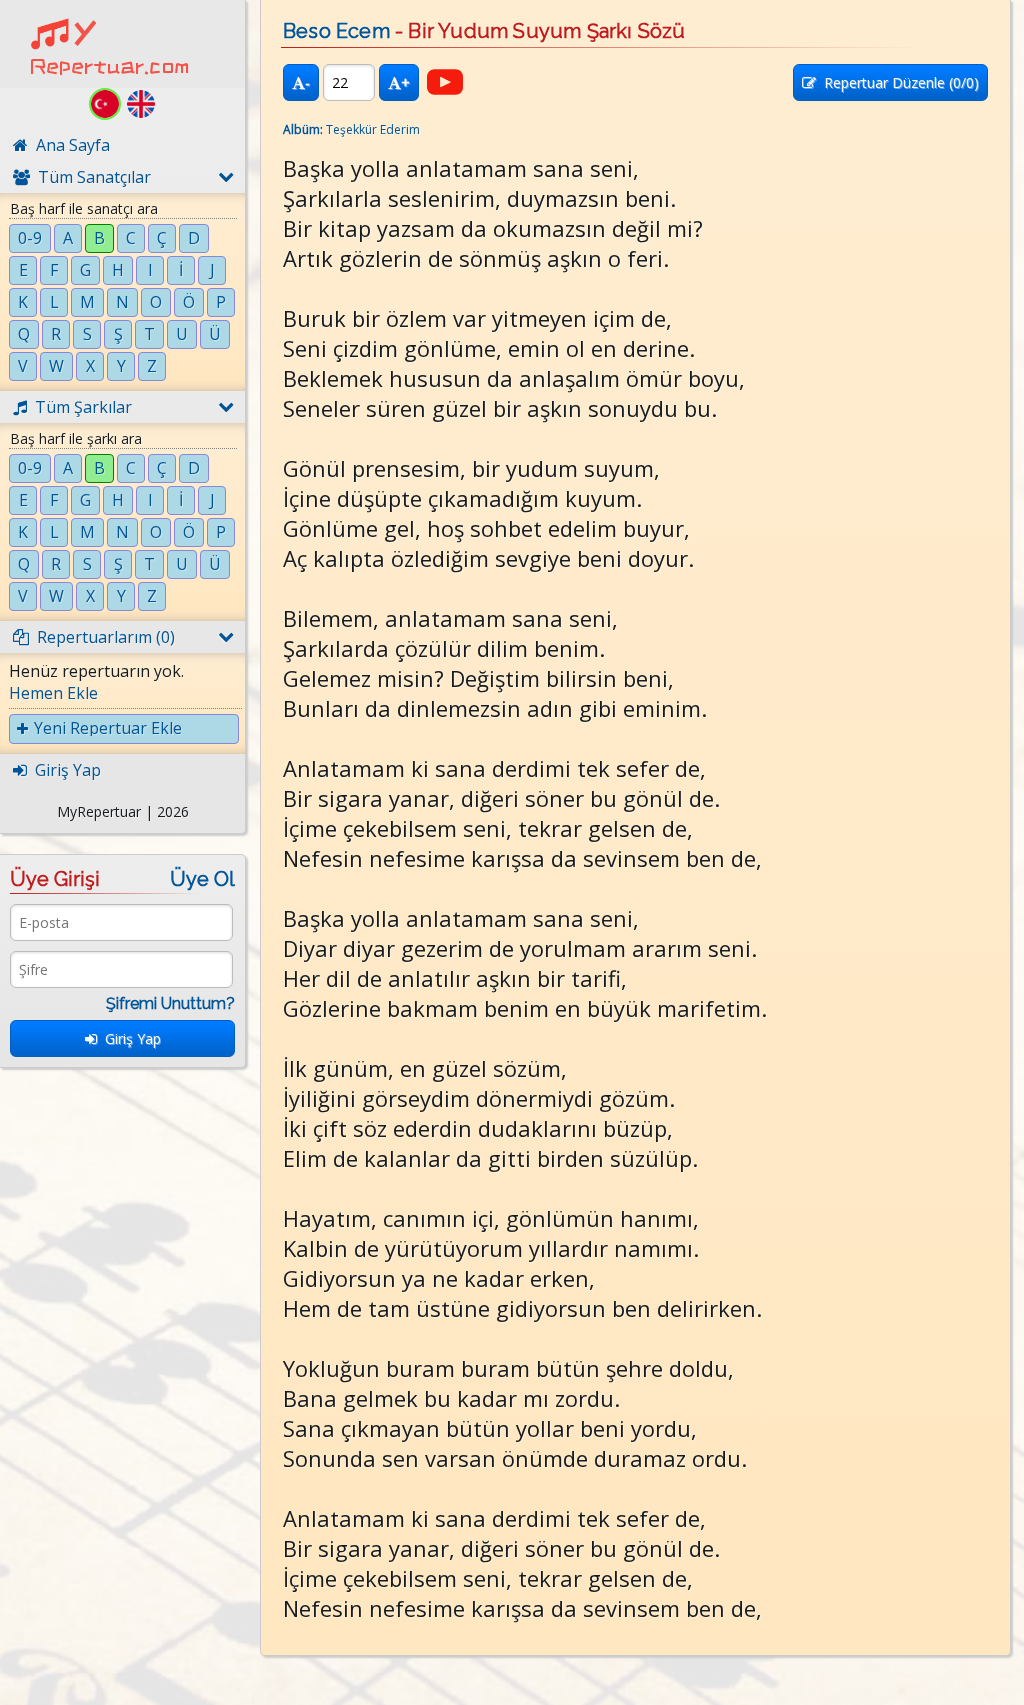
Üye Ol (202, 879)
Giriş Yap (129, 1038)
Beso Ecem (336, 31)
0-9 (30, 238)
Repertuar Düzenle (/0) (897, 82)
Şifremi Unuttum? (170, 1003)
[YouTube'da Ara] (445, 82)
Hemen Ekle (53, 693)
